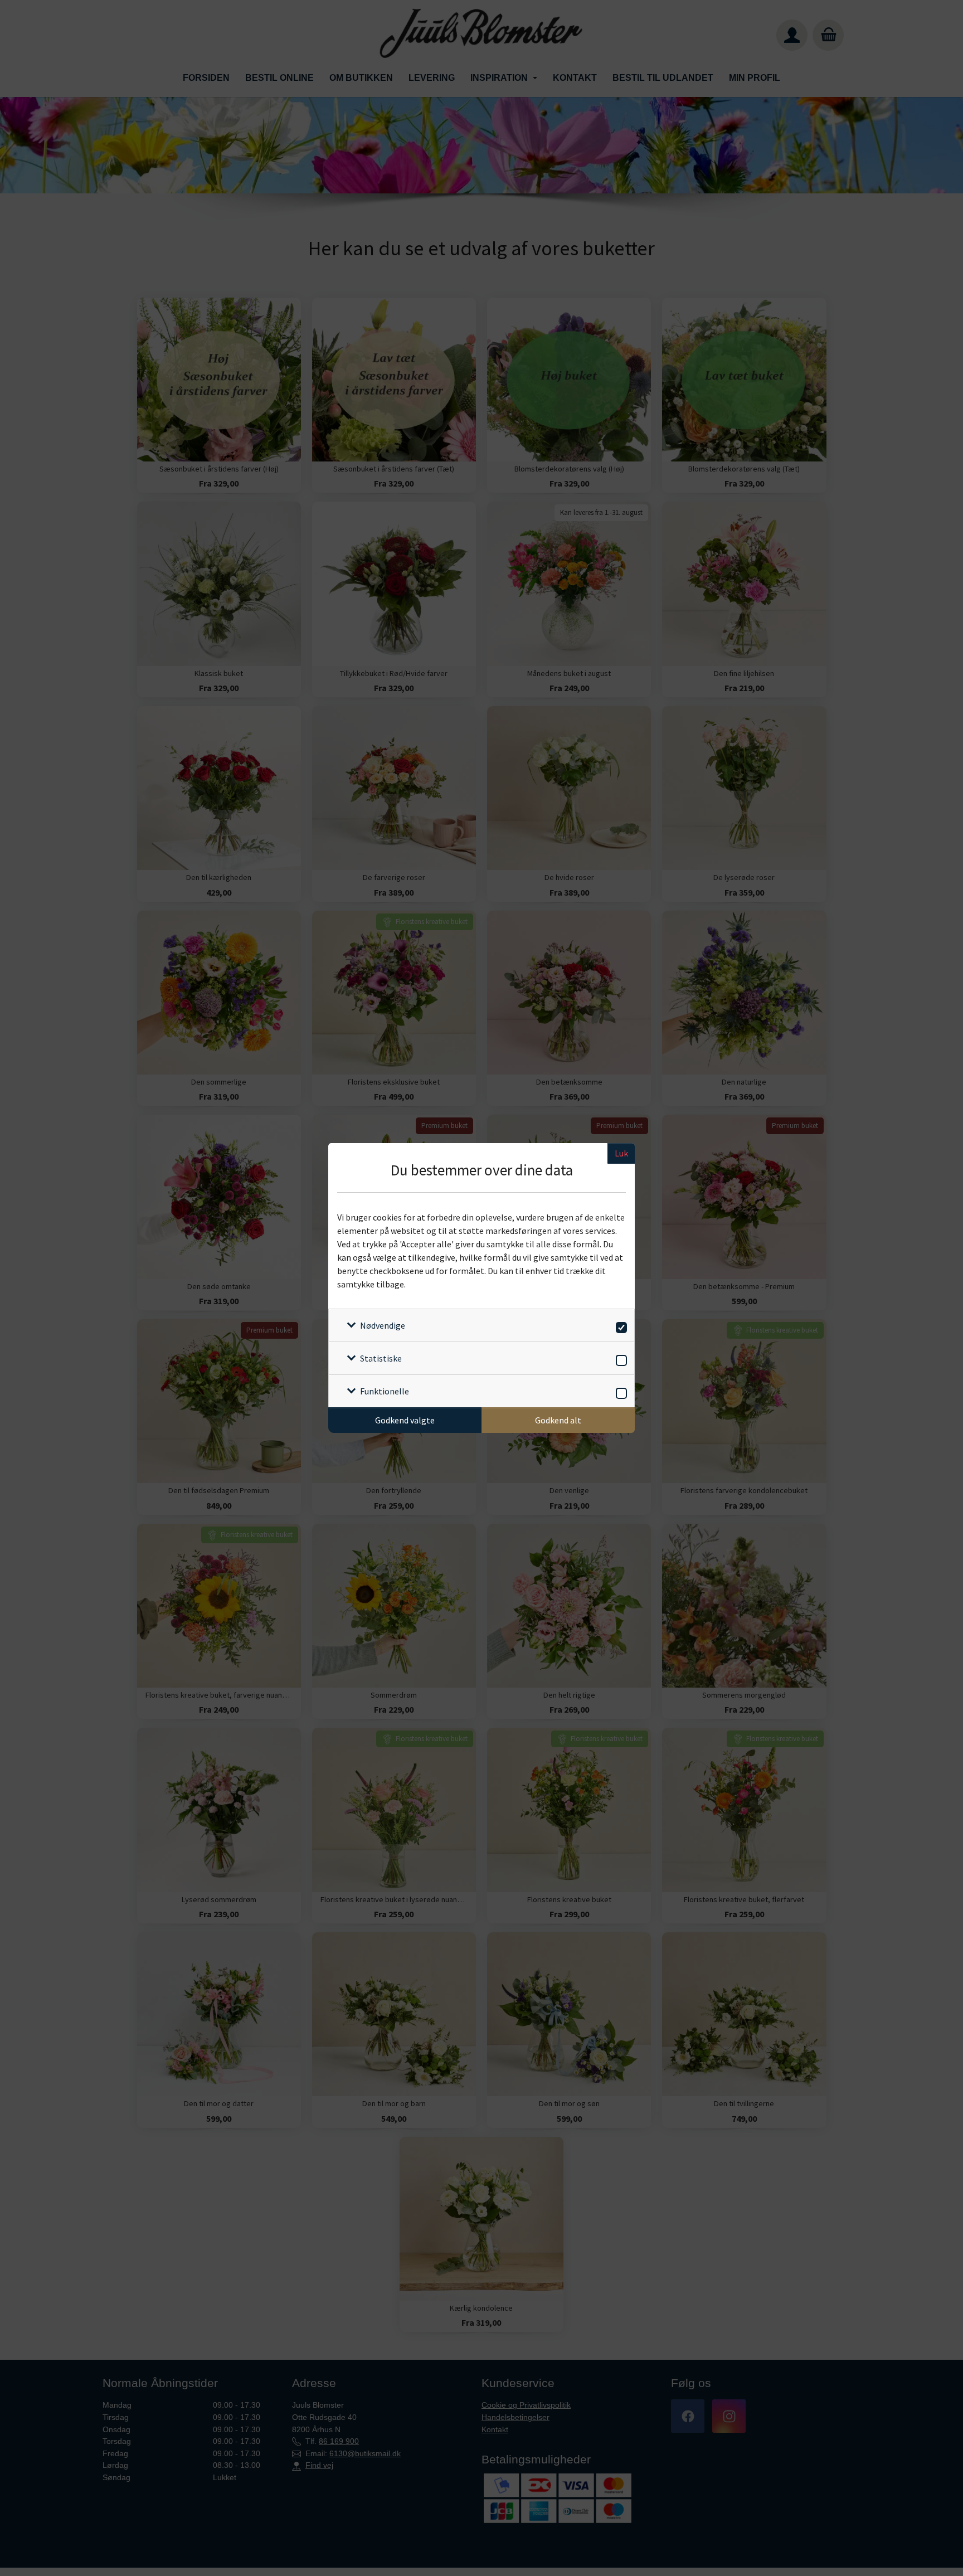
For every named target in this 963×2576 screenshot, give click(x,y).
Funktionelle (385, 1391)
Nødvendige (383, 1325)
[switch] (619, 1326)
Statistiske (381, 1358)
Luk (621, 1153)
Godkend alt (558, 1420)
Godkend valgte (405, 1420)
